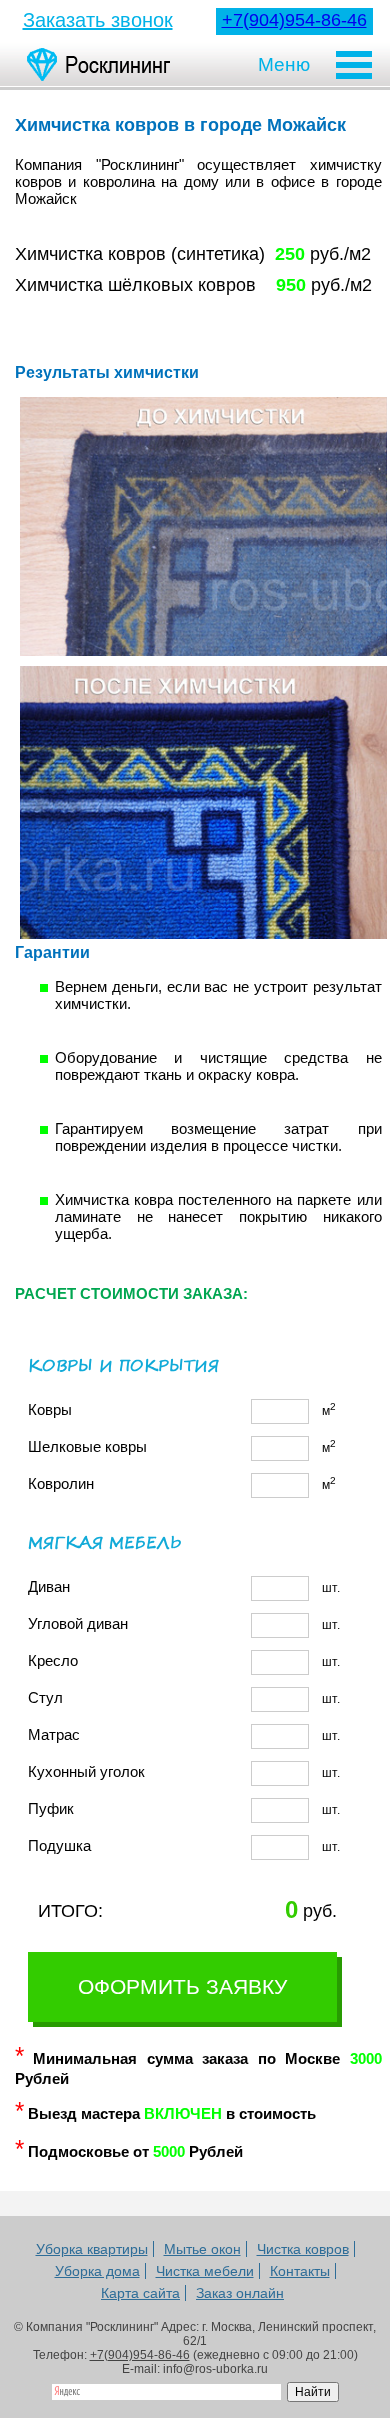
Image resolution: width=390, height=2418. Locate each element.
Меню (284, 64)
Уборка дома (97, 2271)
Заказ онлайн (240, 2293)
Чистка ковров (303, 2249)
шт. (184, 1586)
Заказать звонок (98, 20)
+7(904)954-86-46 (294, 20)
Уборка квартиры (92, 2249)
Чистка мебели (205, 2271)
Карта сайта (140, 2293)
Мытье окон (202, 2249)
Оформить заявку (182, 1986)
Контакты (300, 2271)
